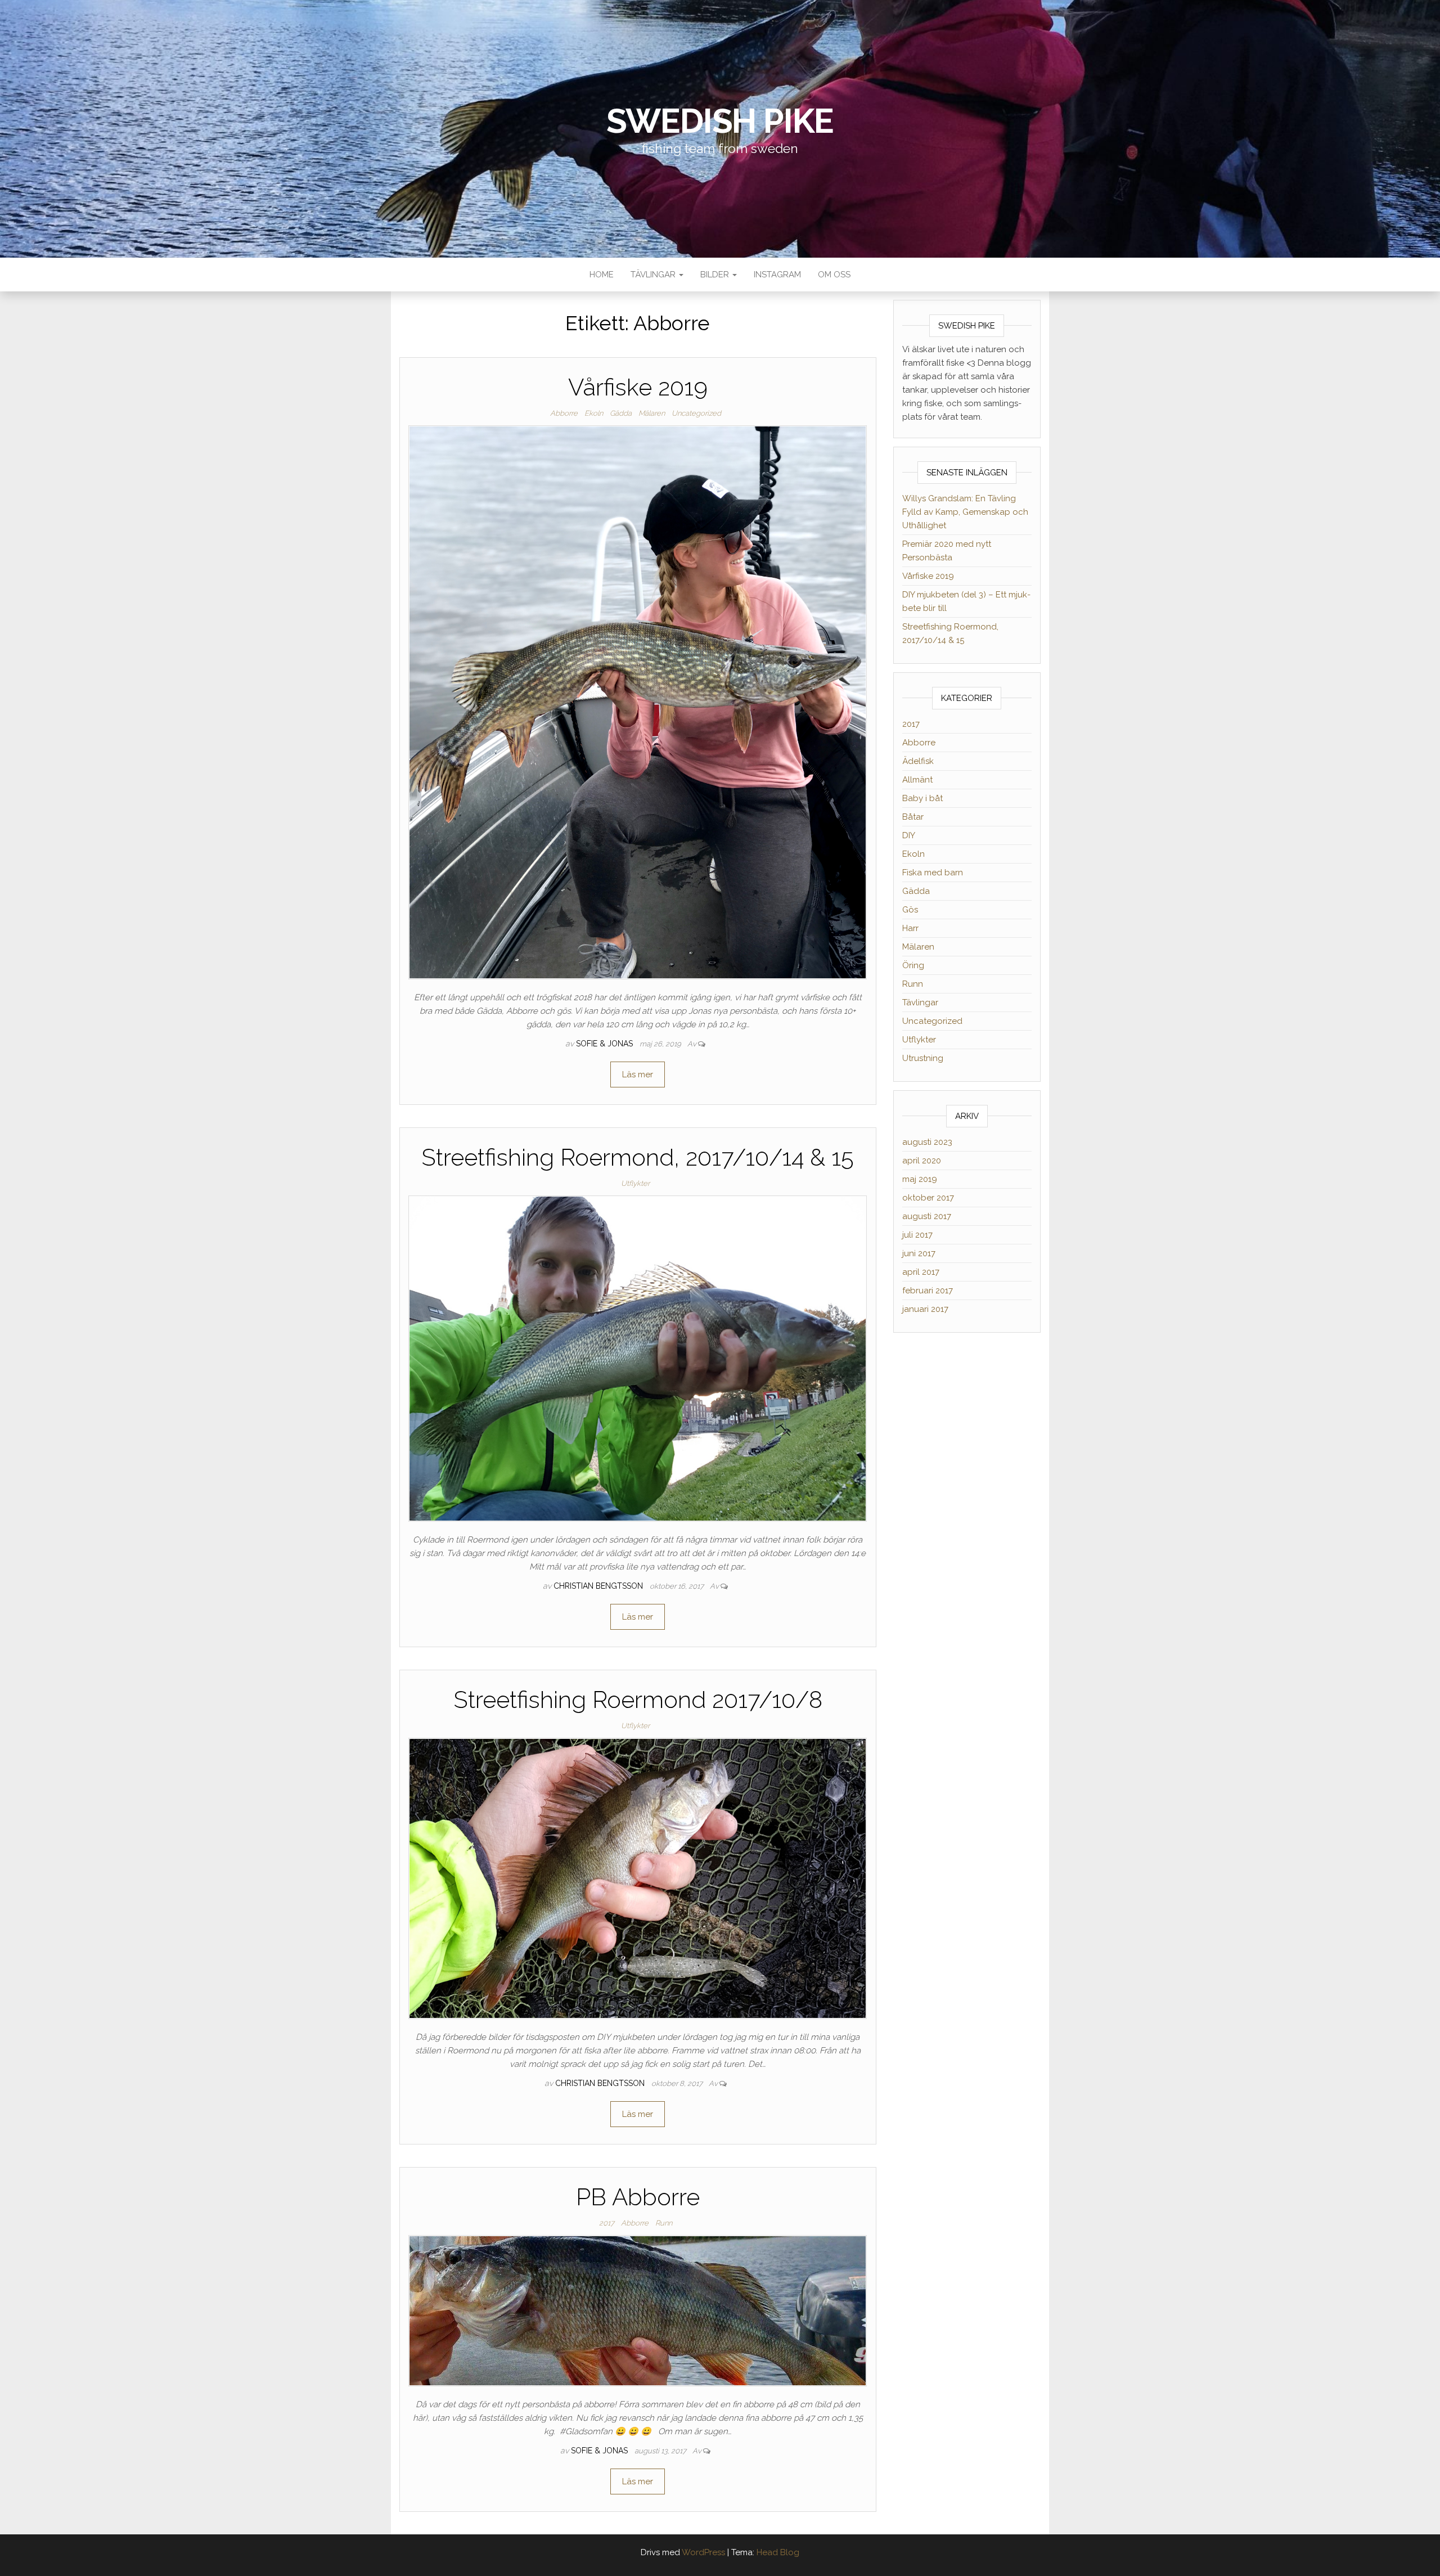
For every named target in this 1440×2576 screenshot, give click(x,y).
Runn (664, 2223)
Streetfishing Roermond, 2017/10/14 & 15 (638, 1157)
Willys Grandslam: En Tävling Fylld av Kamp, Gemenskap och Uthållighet (965, 512)
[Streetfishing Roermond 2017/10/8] (638, 1878)
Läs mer (638, 1075)
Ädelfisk (918, 761)
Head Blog (778, 2552)
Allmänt (917, 780)
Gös (910, 910)
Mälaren (652, 413)
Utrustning (923, 1058)
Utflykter (635, 1183)
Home (602, 275)
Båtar (913, 817)
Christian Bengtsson (599, 1586)
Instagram (777, 275)
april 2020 (922, 1161)
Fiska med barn (933, 873)
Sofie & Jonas (606, 1044)
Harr (910, 928)
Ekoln (594, 413)
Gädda (621, 413)
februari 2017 (928, 1291)
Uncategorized (696, 413)
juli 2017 (917, 1235)
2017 (607, 2223)
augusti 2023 (927, 1142)
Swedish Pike (720, 121)
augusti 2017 (927, 1216)
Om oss (834, 275)
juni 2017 (919, 1253)
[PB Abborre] (638, 2310)
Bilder (716, 275)
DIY (909, 835)
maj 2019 (920, 1179)
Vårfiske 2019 (638, 387)
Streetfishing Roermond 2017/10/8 (638, 1700)
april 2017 (921, 1272)
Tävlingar (654, 275)
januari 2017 (925, 1309)
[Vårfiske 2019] (638, 702)
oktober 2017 (928, 1198)
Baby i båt (922, 798)
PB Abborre (638, 2197)
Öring (913, 965)
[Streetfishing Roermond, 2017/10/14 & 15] (638, 1358)
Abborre (564, 413)
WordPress (703, 2552)
